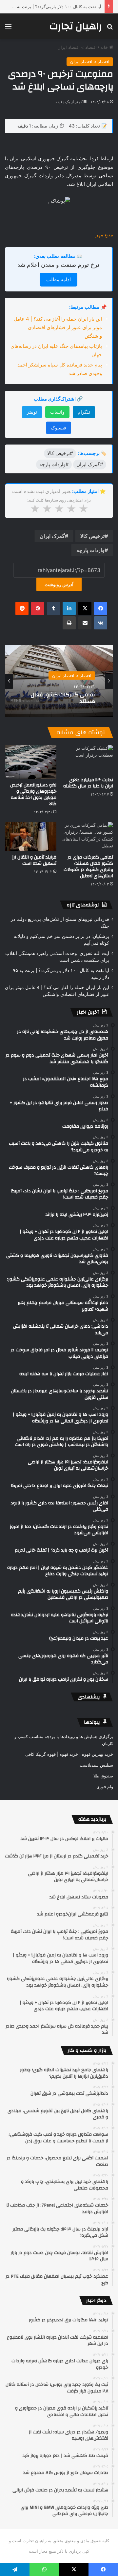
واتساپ (57, 412)
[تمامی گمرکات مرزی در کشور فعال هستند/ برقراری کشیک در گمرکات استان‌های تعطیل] (87, 836)
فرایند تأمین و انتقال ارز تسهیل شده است (34, 860)
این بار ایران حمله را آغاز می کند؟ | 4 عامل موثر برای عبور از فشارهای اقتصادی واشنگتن (58, 327)
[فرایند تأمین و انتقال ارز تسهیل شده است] (31, 836)
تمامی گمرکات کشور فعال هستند (63, 698)
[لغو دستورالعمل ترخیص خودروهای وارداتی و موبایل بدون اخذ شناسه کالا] (31, 762)
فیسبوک (59, 428)
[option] (59, 681)
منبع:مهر (104, 235)
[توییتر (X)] (85, 608)
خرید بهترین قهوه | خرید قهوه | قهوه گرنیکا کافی (69, 1754)
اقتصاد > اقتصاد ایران (77, 47)
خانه (105, 47)
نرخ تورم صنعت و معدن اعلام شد (58, 265)
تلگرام (84, 412)
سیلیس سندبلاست (96, 1765)
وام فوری (105, 1787)
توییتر (32, 412)
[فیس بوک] (101, 608)
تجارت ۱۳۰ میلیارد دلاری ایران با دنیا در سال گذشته (88, 783)
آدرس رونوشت (59, 584)
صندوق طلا (103, 1776)
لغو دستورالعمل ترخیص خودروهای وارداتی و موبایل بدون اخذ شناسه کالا (33, 794)
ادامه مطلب (59, 279)
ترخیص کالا (92, 536)
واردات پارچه (90, 550)
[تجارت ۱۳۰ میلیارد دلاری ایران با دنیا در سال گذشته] (87, 759)
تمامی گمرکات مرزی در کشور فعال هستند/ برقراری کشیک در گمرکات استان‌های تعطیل (88, 867)
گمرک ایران (52, 536)
